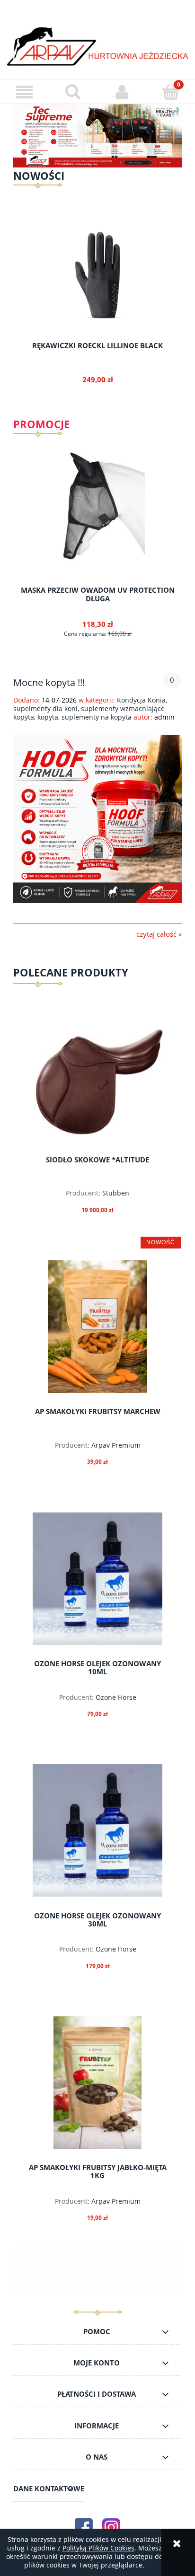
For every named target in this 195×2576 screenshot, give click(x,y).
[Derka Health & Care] (97, 135)
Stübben (116, 1193)
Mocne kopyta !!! (49, 681)
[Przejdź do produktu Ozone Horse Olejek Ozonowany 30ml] (97, 1830)
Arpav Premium (116, 1445)
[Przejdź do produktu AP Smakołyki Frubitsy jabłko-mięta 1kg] (97, 2083)
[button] (24, 92)
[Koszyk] (171, 91)
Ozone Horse (116, 1697)
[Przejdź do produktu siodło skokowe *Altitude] (97, 1082)
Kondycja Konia (141, 700)
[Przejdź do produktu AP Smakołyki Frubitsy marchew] (97, 1327)
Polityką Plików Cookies (98, 2548)
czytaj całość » (159, 934)
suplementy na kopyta (97, 717)
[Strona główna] (97, 46)
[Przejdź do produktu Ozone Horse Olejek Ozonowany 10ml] (97, 1579)
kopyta (48, 717)
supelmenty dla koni (45, 708)
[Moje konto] (122, 92)
